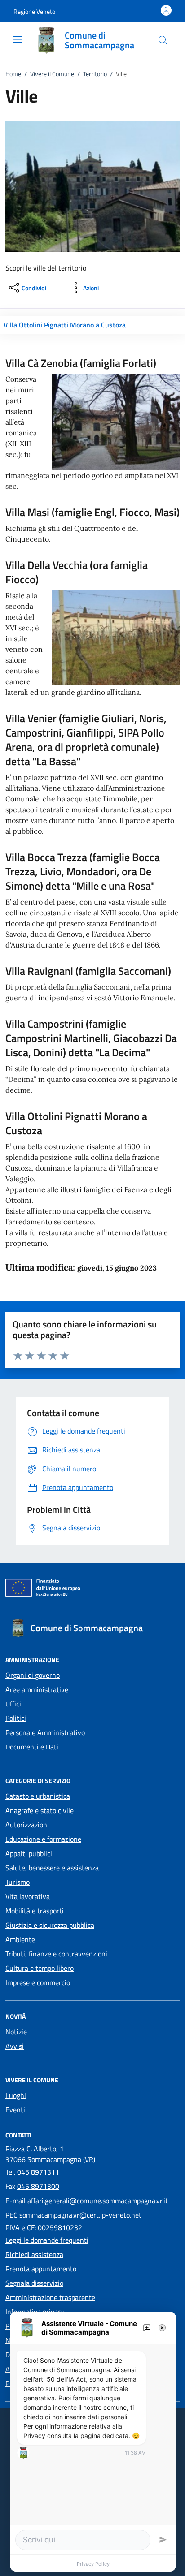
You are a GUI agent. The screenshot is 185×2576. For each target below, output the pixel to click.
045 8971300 (38, 2186)
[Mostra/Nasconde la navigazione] (18, 39)
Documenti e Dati (32, 1747)
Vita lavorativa (28, 1896)
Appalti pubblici (29, 1853)
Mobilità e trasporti (35, 1911)
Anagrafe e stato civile (40, 1810)
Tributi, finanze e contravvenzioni (56, 1954)
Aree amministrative (37, 1689)
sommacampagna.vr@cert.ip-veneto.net (80, 2215)
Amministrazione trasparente (50, 2297)
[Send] (163, 2540)
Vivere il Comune (52, 74)
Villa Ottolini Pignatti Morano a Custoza (65, 325)
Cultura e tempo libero (40, 1968)
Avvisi (15, 2046)
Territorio (95, 74)
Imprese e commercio (38, 1982)
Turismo (18, 1882)
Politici (16, 1718)
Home (13, 74)
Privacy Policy (93, 2564)
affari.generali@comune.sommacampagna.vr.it (98, 2201)
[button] (34, 11)
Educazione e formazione (43, 1839)
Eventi (15, 2110)
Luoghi (16, 2095)
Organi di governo (33, 1675)
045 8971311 (38, 2172)
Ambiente (20, 1939)
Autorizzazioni (27, 1825)
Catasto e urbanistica (38, 1796)
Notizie (16, 2032)
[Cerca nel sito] (163, 40)
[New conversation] (147, 2328)
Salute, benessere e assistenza (52, 1868)
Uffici (13, 1704)
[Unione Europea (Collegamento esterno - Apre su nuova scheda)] (92, 1590)
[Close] (162, 2328)
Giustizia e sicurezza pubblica (50, 1925)
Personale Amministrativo (45, 1732)
